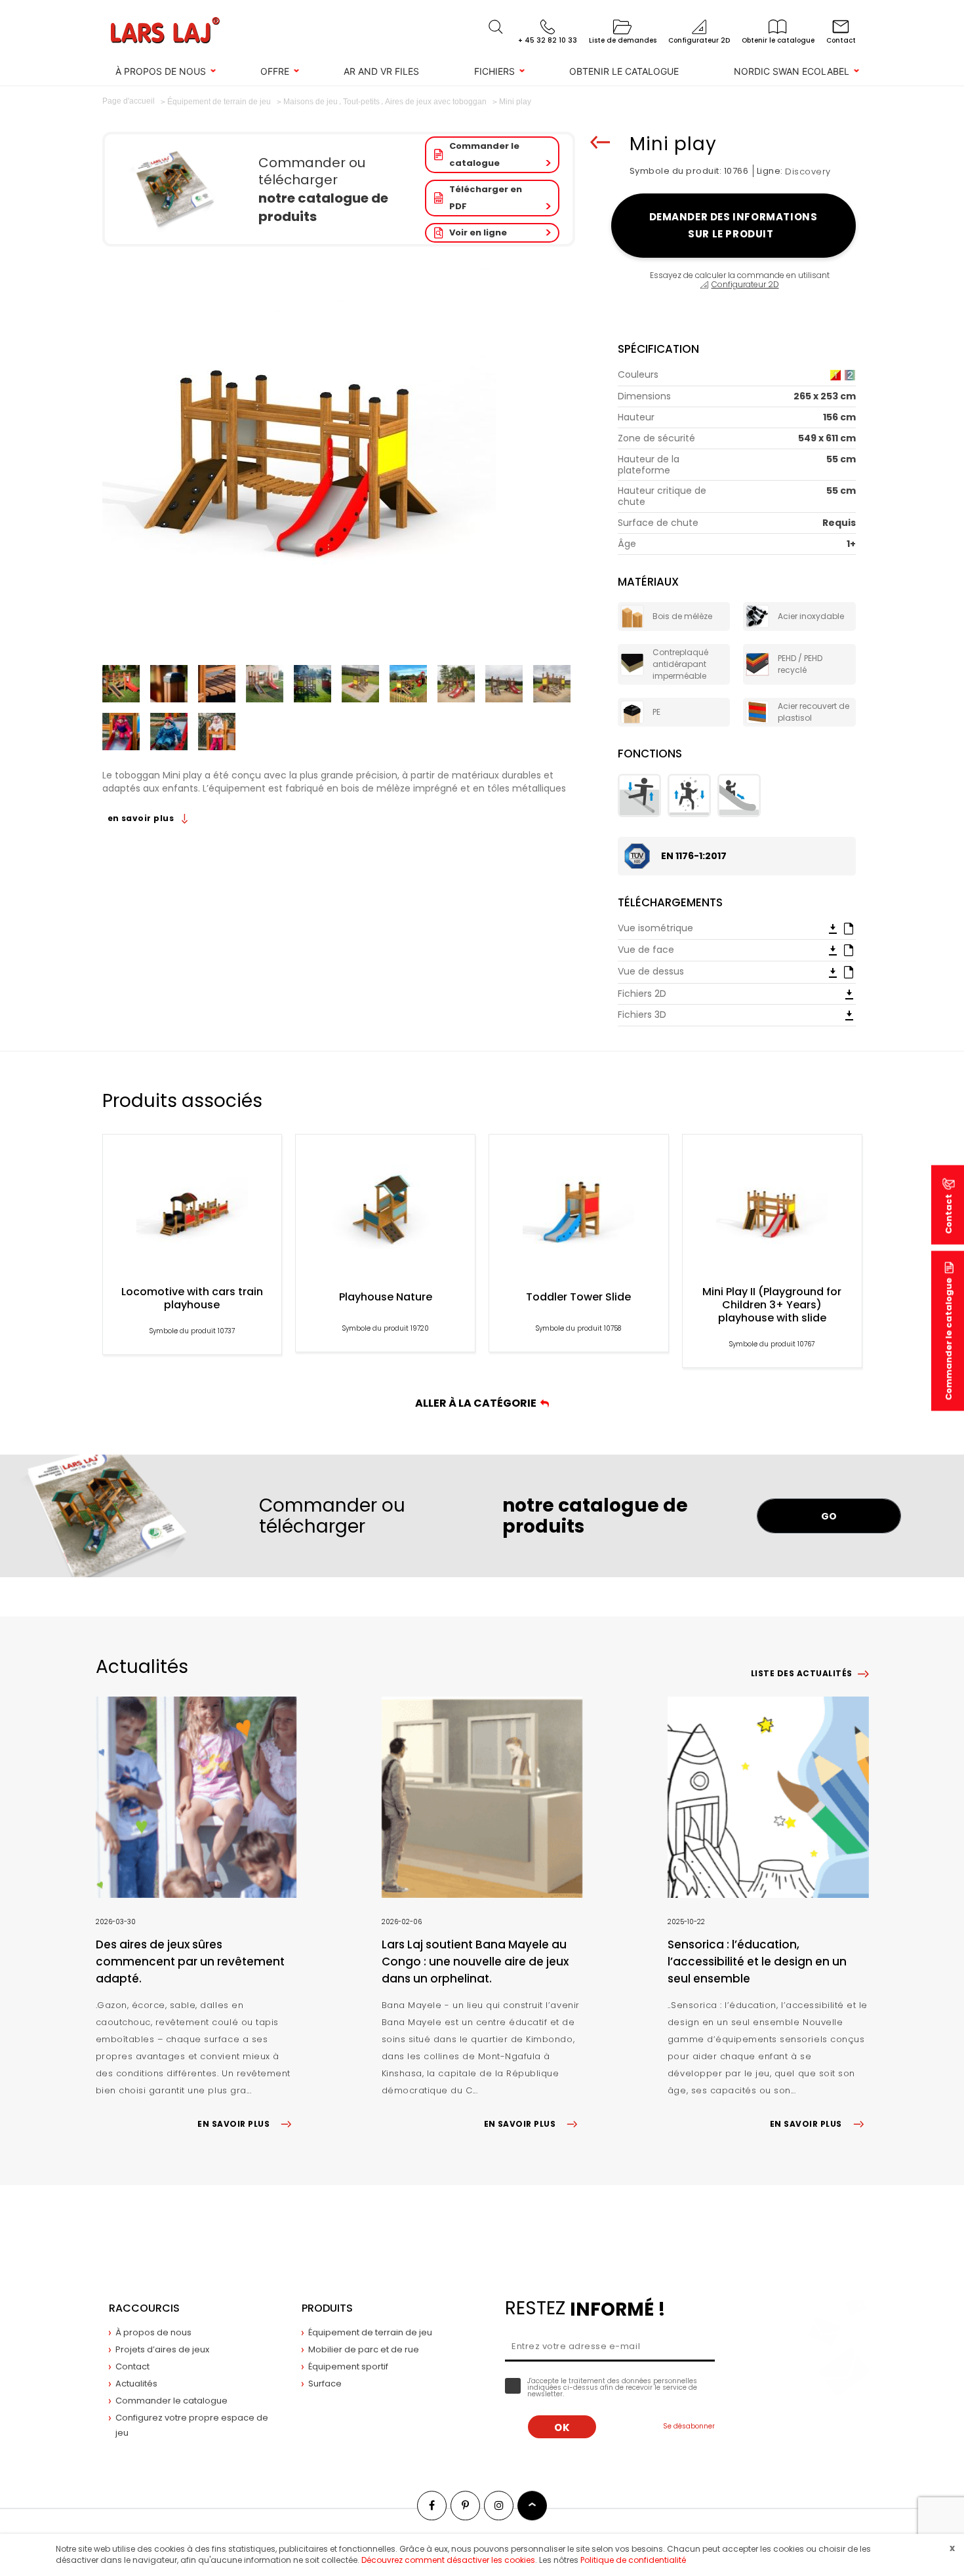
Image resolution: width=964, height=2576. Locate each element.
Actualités (136, 2384)
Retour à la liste (600, 142)
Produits (327, 2308)
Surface (325, 2384)
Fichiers (494, 71)
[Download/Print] (833, 928)
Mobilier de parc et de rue (364, 2349)
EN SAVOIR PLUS (233, 2124)
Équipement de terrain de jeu (370, 2332)
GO (829, 1516)
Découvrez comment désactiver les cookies (448, 2560)
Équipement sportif (348, 2366)
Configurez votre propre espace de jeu (192, 2425)
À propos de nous (161, 71)
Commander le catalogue (484, 154)
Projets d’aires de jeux (162, 2349)
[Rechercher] (496, 27)
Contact (132, 2366)
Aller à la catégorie (478, 1403)
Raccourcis (144, 2308)
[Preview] (849, 928)
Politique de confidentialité (633, 2560)
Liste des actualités (802, 1673)
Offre (275, 71)
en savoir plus (142, 818)
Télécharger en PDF (486, 198)
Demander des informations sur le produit (733, 225)
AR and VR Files (381, 71)
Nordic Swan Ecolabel (792, 71)
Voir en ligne (478, 232)
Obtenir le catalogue (624, 71)
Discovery (808, 171)
